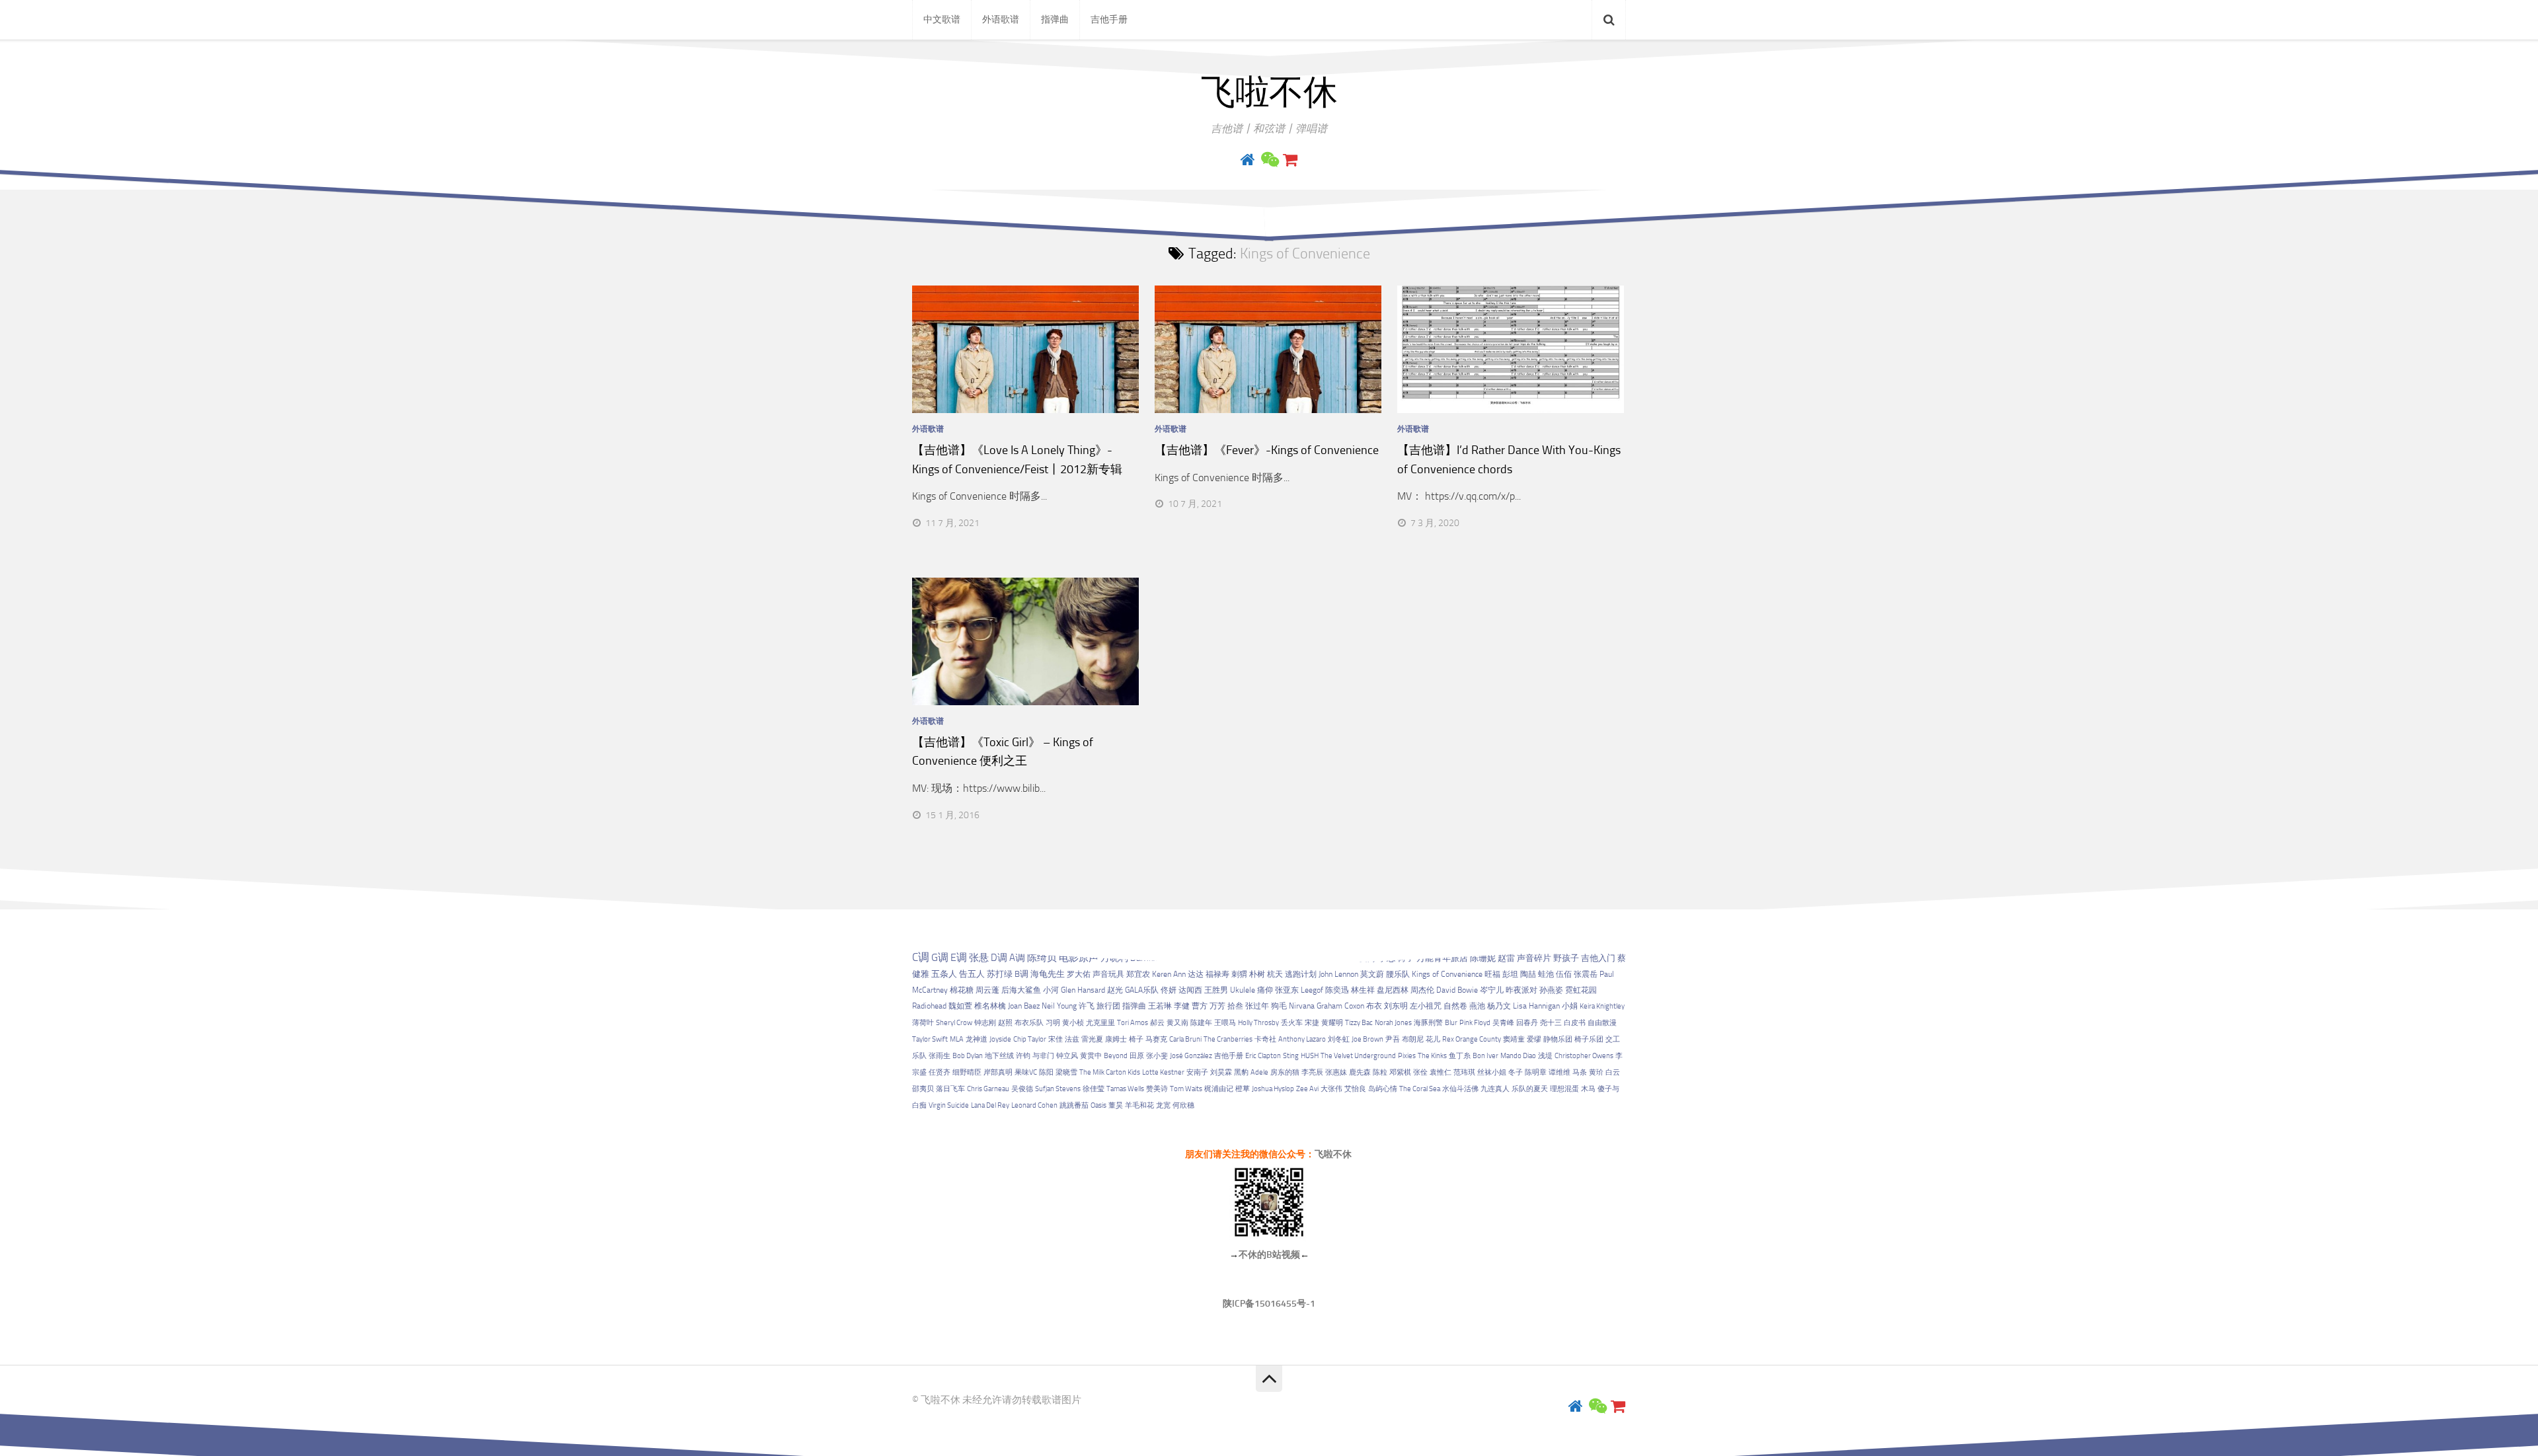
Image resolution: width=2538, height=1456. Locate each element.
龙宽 (1163, 1105)
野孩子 (1566, 958)
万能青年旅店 (1442, 958)
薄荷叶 (923, 1023)
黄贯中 (1091, 1056)
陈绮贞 (1042, 958)
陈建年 (1201, 1023)
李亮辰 (1312, 1072)
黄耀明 (1332, 1023)
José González (1191, 1056)
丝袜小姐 (1492, 1072)
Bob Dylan (968, 1056)
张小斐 (1157, 1056)
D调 (999, 958)
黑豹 (1241, 1072)
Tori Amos (1133, 1023)
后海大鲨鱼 (1021, 990)
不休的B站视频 (1269, 1255)
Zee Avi (1307, 1089)
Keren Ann (1169, 974)
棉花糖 (962, 990)
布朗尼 (1413, 1039)
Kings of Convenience (1447, 974)
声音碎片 (1534, 958)
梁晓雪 (1066, 1072)
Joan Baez (1024, 1006)
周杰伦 (1422, 990)
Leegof (1312, 990)
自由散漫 (1602, 1023)
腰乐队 (1398, 974)
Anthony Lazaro (1302, 1039)
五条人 (944, 974)
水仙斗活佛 (1460, 1089)
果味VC (1026, 1072)
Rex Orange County (1472, 1039)
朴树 (1257, 974)
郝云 (1157, 1023)
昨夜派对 (1521, 990)
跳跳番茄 (1074, 1105)
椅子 (1136, 1039)
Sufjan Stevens (1058, 1089)
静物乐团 (1558, 1039)
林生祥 (1363, 990)
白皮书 (1575, 1023)
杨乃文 (1499, 1006)
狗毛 (1279, 1006)
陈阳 (1046, 1072)
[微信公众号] (1269, 160)
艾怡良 (1355, 1089)
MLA (957, 1039)
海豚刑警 (1428, 1023)
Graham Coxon (1340, 1006)
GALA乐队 (1142, 990)
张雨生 (940, 1056)
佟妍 (1169, 990)
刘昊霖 (1221, 1072)
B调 (1021, 974)
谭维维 (1559, 1072)
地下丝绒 (999, 1056)
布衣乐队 (1029, 1023)
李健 (1182, 1006)
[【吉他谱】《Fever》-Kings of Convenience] (1268, 349)
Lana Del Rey (990, 1105)
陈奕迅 (1337, 990)
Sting (1291, 1056)
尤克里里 (1100, 1023)
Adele (1259, 1072)
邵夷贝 (923, 1089)
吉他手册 (1109, 19)
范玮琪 (1464, 1072)
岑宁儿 (1492, 990)
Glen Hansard (1083, 990)
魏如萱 (960, 1006)
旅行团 (1108, 1006)
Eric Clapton (1263, 1056)
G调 (940, 957)
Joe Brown (1367, 1039)
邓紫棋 (1400, 1072)
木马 (1588, 1089)
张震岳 (1586, 974)
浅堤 (1545, 1056)
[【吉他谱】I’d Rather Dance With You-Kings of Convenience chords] (1511, 349)
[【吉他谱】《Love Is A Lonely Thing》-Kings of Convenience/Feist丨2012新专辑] (1025, 349)
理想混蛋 (1564, 1089)
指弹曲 (1055, 19)
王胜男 (1216, 990)
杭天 (1275, 974)
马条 (1580, 1072)
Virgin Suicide (949, 1105)
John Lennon (1338, 974)
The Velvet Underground (1358, 1056)
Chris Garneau (988, 1089)
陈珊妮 (1483, 958)
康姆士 (1116, 1039)
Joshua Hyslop (1273, 1089)
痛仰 (1265, 990)
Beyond (1116, 1056)
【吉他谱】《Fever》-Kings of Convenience (1267, 450)
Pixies (1407, 1056)
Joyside (1000, 1039)
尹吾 (1393, 1039)
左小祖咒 (1426, 1006)
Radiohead (929, 1006)
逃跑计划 (1301, 974)
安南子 (1197, 1072)
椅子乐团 (1589, 1039)
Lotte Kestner (1163, 1072)
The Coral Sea (1420, 1089)
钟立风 (1067, 1056)
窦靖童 (1514, 1039)
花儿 (1433, 1039)
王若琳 (1160, 1006)
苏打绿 (1000, 974)
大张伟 (1331, 1089)
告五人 (972, 974)
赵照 (1005, 1023)
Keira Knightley (1602, 1006)
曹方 (1200, 1006)
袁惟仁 (1441, 1072)
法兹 (1072, 1039)
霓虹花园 (1581, 990)
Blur (1451, 1023)
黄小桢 (1073, 1023)
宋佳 (1056, 1039)
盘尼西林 (1393, 990)
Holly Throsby (1258, 1023)
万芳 (1217, 1006)
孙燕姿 (1551, 990)
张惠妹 (1336, 1072)
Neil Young (1059, 1006)
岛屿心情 (1383, 1089)
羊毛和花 (1139, 1105)
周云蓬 (987, 990)
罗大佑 (1079, 974)
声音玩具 (1108, 974)
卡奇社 (1265, 1039)
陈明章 (1536, 1072)
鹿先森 (1360, 1072)
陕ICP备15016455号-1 (1269, 1304)
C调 (921, 957)
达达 (1196, 974)
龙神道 (977, 1039)
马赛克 (1156, 1039)
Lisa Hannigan (1536, 1006)
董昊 (1116, 1105)
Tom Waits (1186, 1089)
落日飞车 (950, 1089)
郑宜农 (1138, 974)
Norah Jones (1393, 1023)
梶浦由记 (1219, 1089)
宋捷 (1312, 1023)
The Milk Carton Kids (1110, 1072)
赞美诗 (1157, 1089)
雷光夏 (1092, 1039)
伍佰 (1564, 974)
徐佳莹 (1094, 1089)
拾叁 (1235, 1006)
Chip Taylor (1030, 1039)
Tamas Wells (1125, 1089)
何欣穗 (1183, 1105)
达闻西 (1190, 990)
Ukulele (1243, 990)
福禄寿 (1217, 974)
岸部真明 (998, 1072)
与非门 (1043, 1056)
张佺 (1420, 1072)
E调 (959, 958)
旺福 (1492, 974)
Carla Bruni (1185, 1039)
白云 (1613, 1072)
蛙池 (1546, 974)
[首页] (1248, 160)
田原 (1137, 1056)
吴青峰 (1503, 1023)
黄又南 (1177, 1023)
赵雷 (1506, 958)
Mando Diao (1518, 1056)
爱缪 (1534, 1039)
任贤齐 (940, 1072)
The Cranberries (1228, 1039)
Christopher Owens (1584, 1056)
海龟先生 (1048, 974)
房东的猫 (1285, 1072)
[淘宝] (1290, 160)
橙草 (1243, 1089)
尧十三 (1551, 1023)
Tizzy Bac (1359, 1023)
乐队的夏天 (1530, 1089)
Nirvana (1302, 1006)
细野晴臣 (967, 1072)
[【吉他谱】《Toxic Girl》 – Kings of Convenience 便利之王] (1025, 641)
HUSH (1310, 1056)
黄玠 (1596, 1072)
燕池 (1477, 1006)
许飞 (1087, 1006)
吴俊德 (1022, 1089)
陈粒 (1380, 1072)
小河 (1051, 990)
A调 (1017, 958)
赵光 (1115, 990)
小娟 (1570, 1006)
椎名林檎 (990, 1006)
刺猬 (1239, 974)
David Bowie (1457, 990)
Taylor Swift (930, 1039)
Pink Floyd (1475, 1023)
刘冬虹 (1339, 1039)
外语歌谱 (1001, 19)
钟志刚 (985, 1023)
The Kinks (1432, 1056)
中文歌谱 (942, 19)
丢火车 (1292, 1023)
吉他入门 (1598, 958)
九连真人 (1495, 1089)
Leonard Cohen (1034, 1105)
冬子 (1516, 1072)
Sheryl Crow (954, 1023)
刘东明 (1396, 1006)
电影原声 (1079, 958)
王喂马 (1225, 1023)
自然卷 (1455, 1006)
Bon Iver (1485, 1056)
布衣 (1374, 1006)
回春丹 (1527, 1023)
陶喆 (1528, 974)
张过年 (1257, 1006)
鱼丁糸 (1460, 1056)
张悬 (979, 958)
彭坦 (1510, 974)
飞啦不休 (1269, 93)
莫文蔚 (1372, 974)
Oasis (1098, 1105)
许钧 (1023, 1056)
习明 (1053, 1023)
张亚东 (1287, 990)
